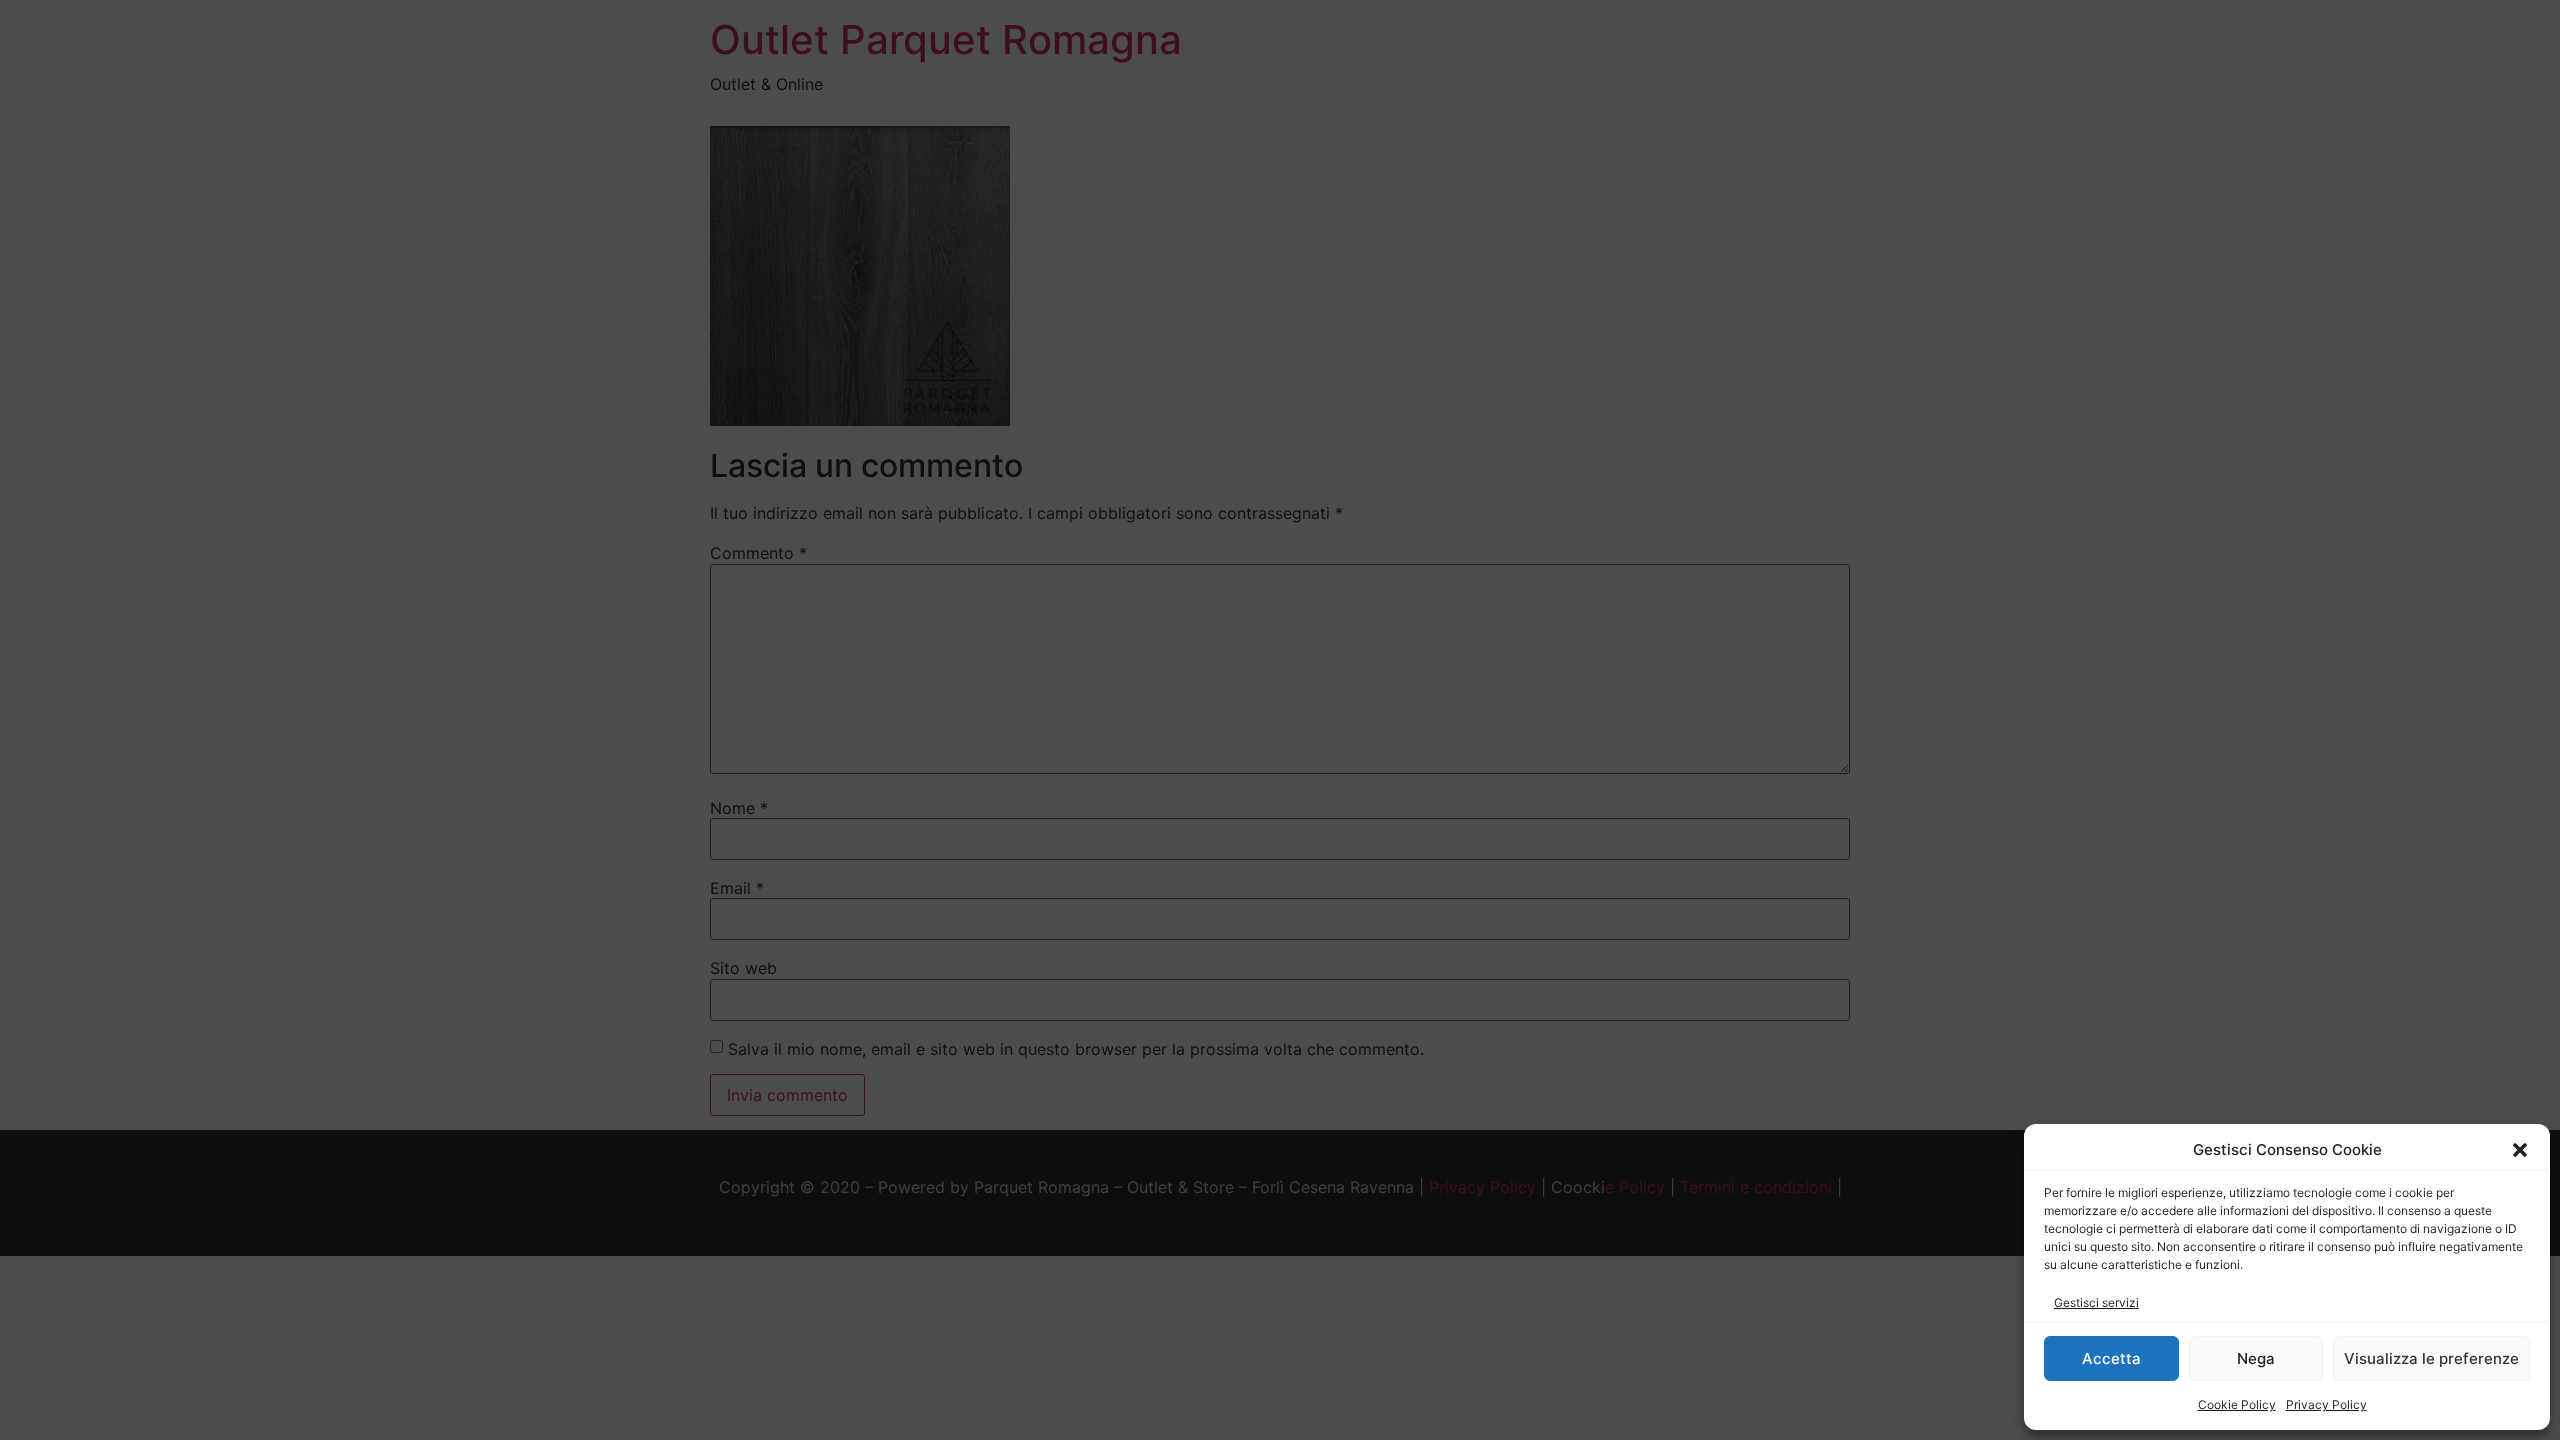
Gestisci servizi (2096, 1302)
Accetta (2111, 1358)
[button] (2520, 1150)
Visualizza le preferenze (2431, 1358)
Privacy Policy (2326, 1404)
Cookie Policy (2237, 1404)
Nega (2256, 1358)
